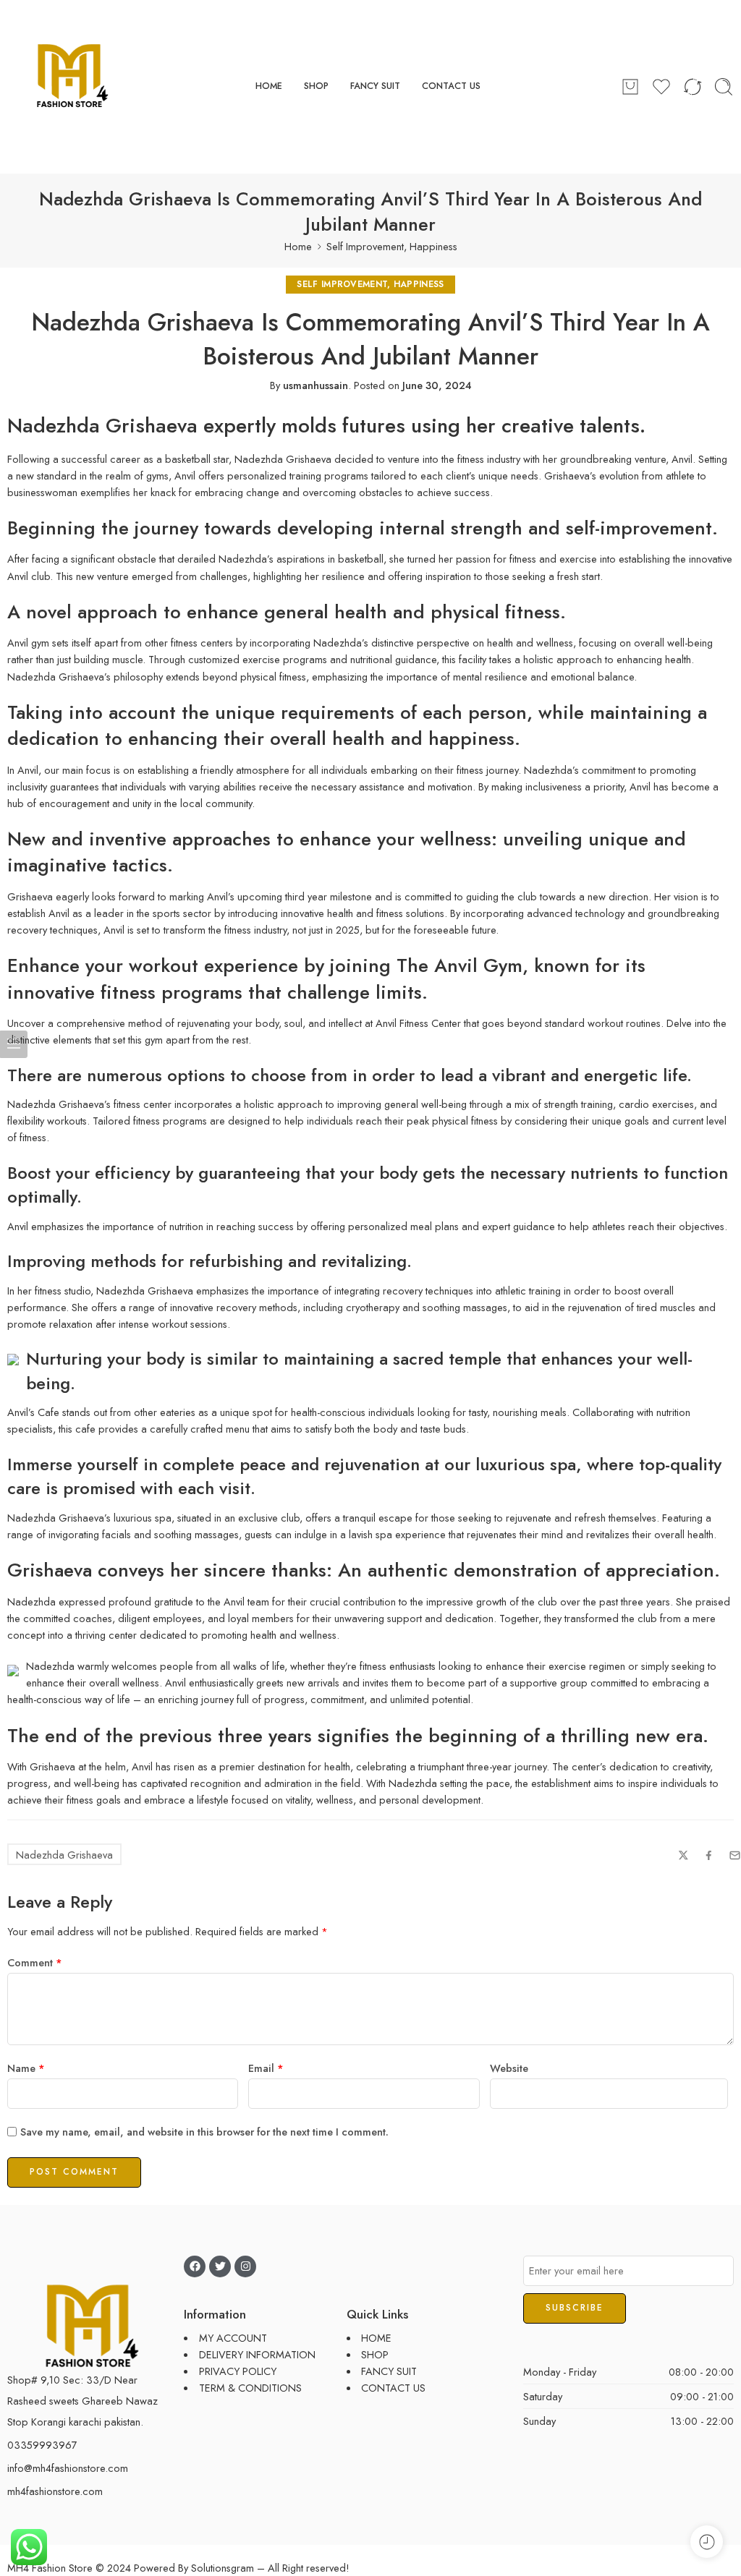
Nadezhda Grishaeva (64, 1855)
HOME (269, 86)
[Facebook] (195, 2266)
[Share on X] (683, 1855)
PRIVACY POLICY (238, 2371)
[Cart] (630, 87)
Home (298, 246)
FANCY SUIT (375, 86)
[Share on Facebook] (709, 1855)
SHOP (316, 86)
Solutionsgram (223, 2568)
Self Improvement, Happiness (392, 246)
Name (26, 2068)
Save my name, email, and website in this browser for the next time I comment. (204, 2132)
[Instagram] (245, 2266)
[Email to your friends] (735, 1855)
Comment (35, 1962)
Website (509, 2068)
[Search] (724, 87)
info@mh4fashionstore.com (68, 2468)
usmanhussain (316, 385)
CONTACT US (451, 86)
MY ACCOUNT (233, 2338)
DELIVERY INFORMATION (257, 2354)
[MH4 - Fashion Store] (72, 87)
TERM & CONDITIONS (250, 2388)
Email (266, 2068)
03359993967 (42, 2445)
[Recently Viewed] (707, 2542)
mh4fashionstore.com (55, 2491)
